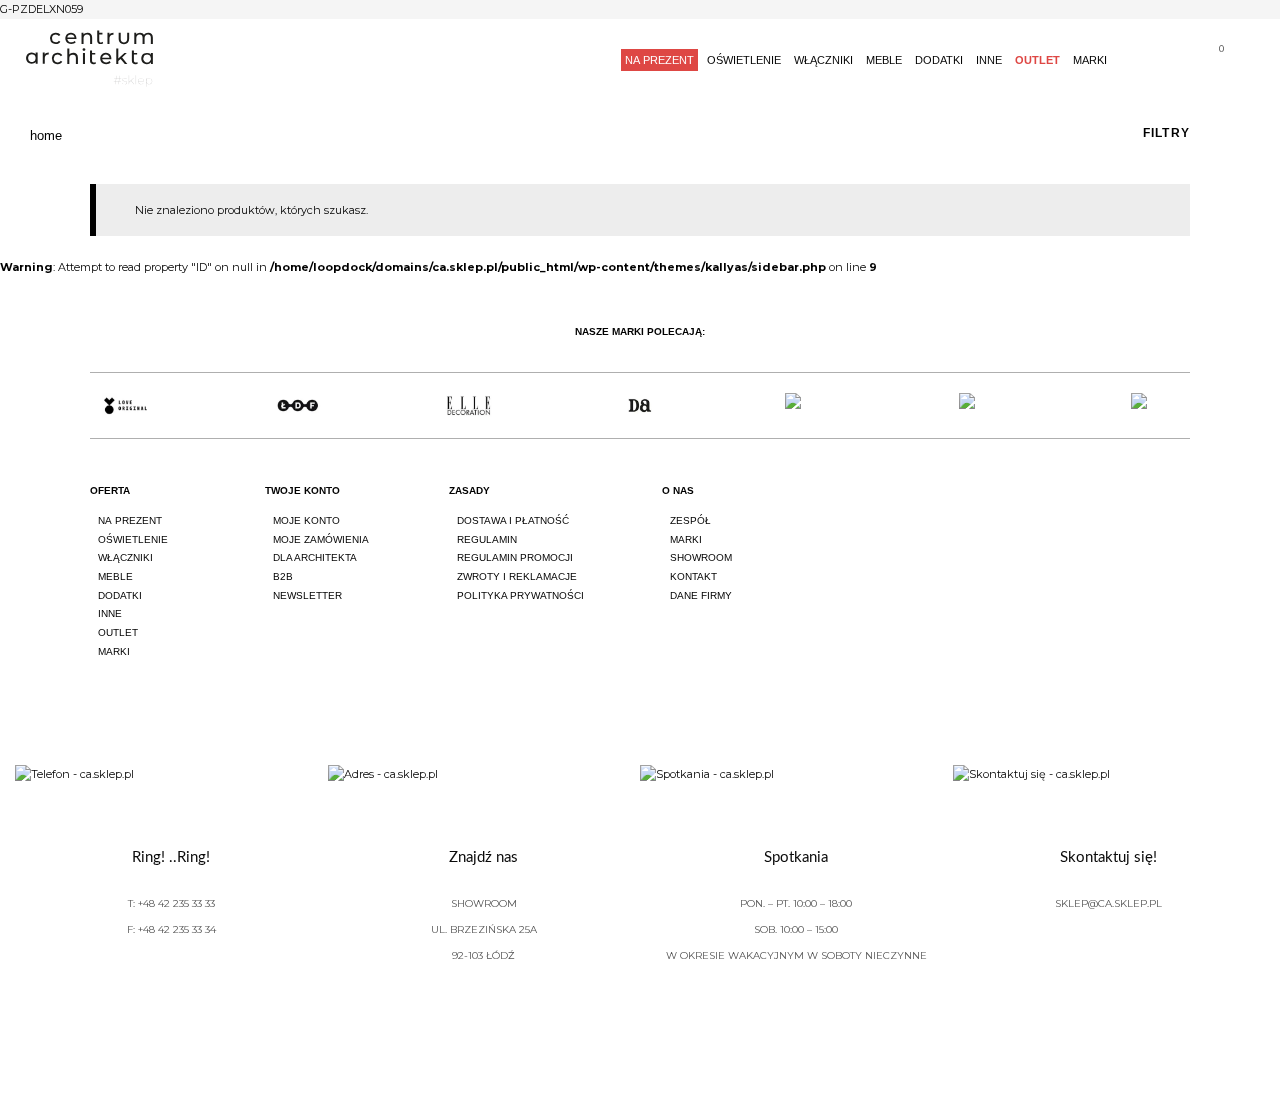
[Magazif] (982, 405)
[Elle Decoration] (468, 405)
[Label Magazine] (811, 405)
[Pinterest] (1182, 509)
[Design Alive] (639, 405)
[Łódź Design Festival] (296, 405)
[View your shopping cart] (1213, 62)
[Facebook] (1070, 509)
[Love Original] (125, 405)
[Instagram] (1126, 509)
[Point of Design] (1154, 405)
